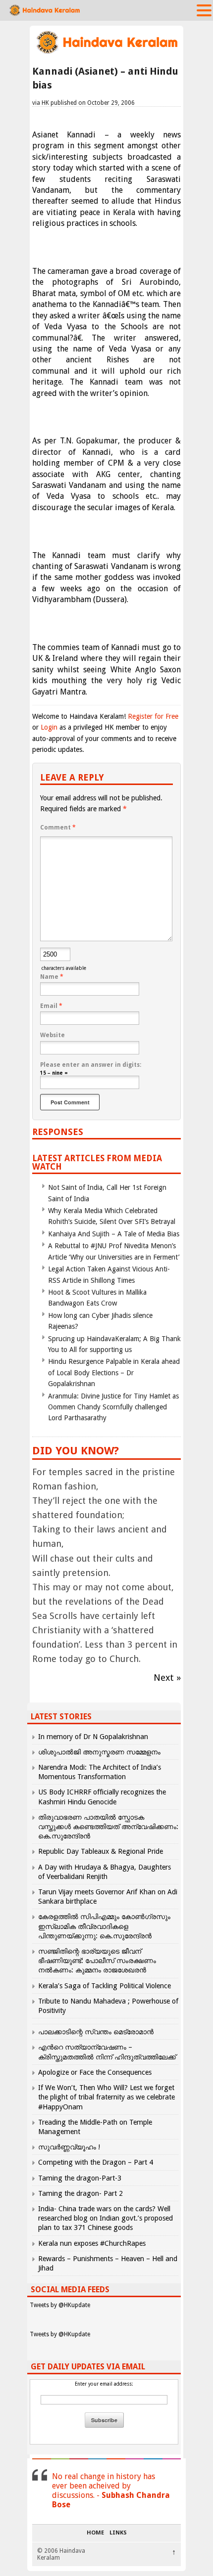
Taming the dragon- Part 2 (80, 2193)
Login (49, 727)
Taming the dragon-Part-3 (80, 2178)
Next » (167, 1678)
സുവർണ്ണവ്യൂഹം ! (69, 2147)
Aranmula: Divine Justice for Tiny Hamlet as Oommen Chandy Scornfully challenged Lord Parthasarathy (113, 1407)
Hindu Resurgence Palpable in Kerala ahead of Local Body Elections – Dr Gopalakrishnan (114, 1373)
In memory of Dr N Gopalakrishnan (93, 1737)
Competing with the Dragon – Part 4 (96, 2162)
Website (53, 1035)
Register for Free (153, 716)
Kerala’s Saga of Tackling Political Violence (105, 1986)
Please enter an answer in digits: (91, 1065)
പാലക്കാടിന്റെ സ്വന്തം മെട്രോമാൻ (96, 2032)
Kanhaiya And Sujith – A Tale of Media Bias (114, 1234)
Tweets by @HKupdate (60, 2305)
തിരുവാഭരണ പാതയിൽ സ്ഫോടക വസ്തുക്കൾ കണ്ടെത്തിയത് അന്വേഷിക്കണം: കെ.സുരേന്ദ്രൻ (108, 1827)
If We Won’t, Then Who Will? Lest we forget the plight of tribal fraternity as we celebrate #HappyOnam (106, 2097)
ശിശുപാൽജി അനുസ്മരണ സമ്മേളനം (99, 1752)
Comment (58, 828)
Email (51, 1006)
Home (95, 2533)
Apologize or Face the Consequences (95, 2072)
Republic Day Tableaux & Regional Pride (101, 1851)
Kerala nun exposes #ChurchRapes (92, 2243)
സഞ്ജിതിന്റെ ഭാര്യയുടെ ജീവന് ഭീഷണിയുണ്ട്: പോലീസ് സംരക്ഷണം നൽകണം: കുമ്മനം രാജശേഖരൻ (97, 1961)
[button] (204, 10)
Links (118, 2533)
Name (52, 977)
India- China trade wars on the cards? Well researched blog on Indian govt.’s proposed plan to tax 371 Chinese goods (106, 2218)
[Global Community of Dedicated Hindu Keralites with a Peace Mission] (106, 53)
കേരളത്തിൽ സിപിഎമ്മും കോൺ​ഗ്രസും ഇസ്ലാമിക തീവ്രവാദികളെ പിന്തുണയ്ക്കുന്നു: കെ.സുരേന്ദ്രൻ (104, 1926)
